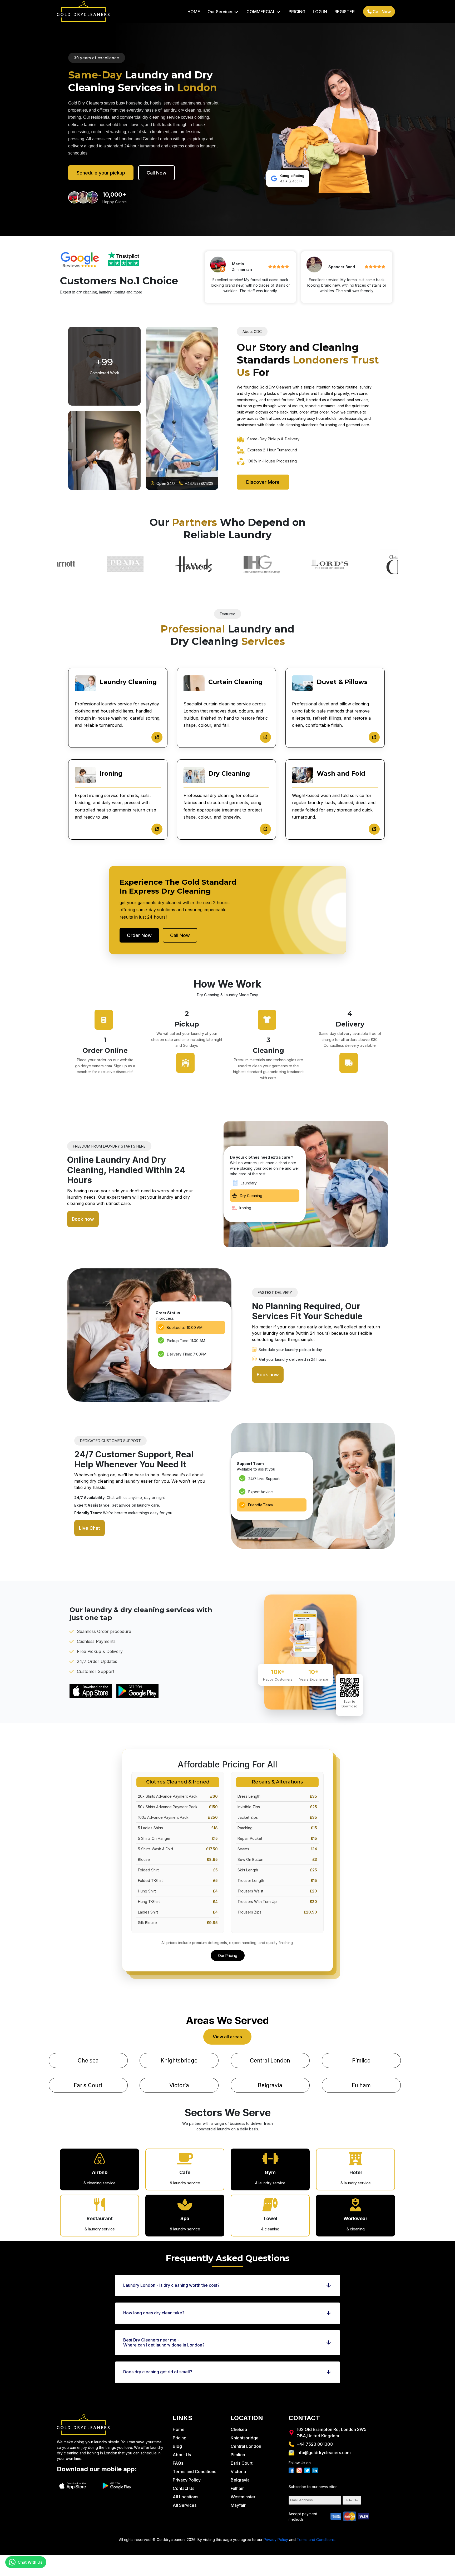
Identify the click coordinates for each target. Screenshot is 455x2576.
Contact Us (184, 2488)
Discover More (263, 482)
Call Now (381, 12)
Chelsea (88, 2061)
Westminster (243, 2497)
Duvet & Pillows (342, 682)
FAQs (178, 2463)
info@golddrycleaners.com (324, 2453)
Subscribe (352, 2500)
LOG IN (320, 12)
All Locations (186, 2497)
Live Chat (90, 1528)
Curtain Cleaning (235, 682)
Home (179, 2429)
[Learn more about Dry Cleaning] (265, 829)
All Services (185, 2505)
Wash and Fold (341, 774)
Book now (83, 1219)
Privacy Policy (187, 2480)
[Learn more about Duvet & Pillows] (374, 737)
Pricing (180, 2438)
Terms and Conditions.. (316, 2540)
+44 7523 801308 (315, 2444)
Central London (270, 2061)
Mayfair (238, 2505)
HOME (194, 12)
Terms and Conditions (194, 2472)
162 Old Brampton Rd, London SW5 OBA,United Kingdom (332, 2433)
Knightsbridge (179, 2061)
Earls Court (88, 2085)
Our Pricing (228, 1955)
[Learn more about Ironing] (157, 829)
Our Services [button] (223, 12)
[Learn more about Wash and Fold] (374, 829)
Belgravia (270, 2085)
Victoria (179, 2085)
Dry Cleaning (229, 774)
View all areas (227, 2037)
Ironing (111, 774)
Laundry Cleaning (128, 682)
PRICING (297, 12)
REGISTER (345, 12)
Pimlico (361, 2061)
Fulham (361, 2085)
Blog (177, 2446)
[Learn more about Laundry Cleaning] (157, 737)
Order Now (139, 935)
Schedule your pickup (101, 173)
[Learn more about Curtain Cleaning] (265, 737)
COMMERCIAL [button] (263, 12)
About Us (182, 2455)
